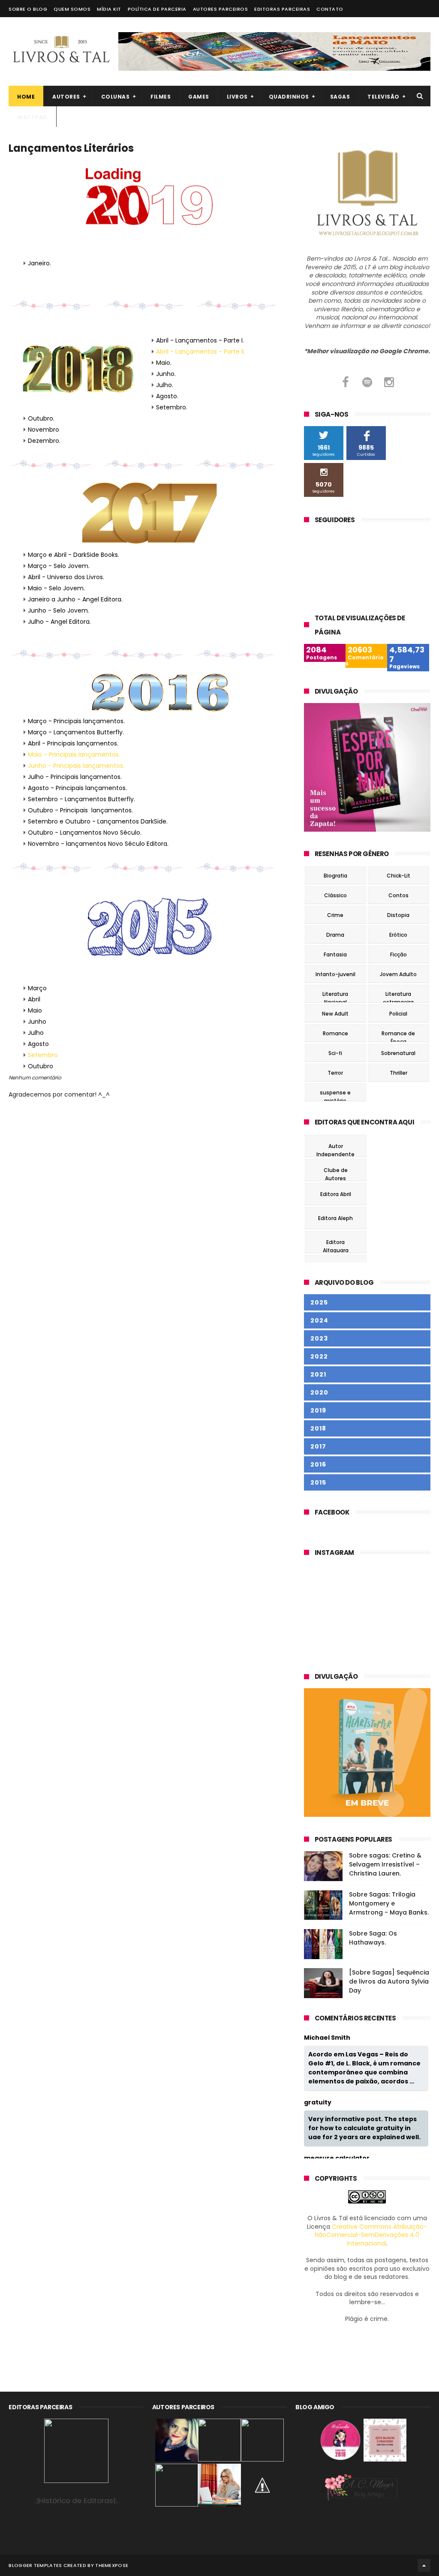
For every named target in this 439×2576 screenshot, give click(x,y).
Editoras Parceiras (282, 9)
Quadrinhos (289, 97)
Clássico (335, 895)
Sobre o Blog (28, 9)
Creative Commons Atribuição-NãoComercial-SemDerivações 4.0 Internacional (371, 2235)
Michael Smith (327, 2038)
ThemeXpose (112, 2565)
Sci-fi (335, 1053)
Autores (66, 97)
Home (26, 97)
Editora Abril (336, 1194)
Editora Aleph (335, 1218)
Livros (237, 97)
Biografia (335, 876)
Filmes (161, 97)
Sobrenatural (398, 1053)
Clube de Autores (336, 1171)
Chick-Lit (398, 876)
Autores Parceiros (221, 9)
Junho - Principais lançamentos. (76, 766)
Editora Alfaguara (336, 1243)
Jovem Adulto (398, 974)
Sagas (340, 97)
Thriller (398, 1073)
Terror (335, 1073)
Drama (335, 935)
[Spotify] (367, 382)
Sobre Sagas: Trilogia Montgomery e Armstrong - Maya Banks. (389, 1903)
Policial (398, 1014)
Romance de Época (398, 1035)
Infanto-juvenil (335, 974)
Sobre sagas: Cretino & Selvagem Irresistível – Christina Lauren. (385, 1864)
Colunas (116, 97)
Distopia (398, 915)
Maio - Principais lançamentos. (74, 754)
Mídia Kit (109, 9)
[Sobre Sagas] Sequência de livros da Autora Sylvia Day (389, 1981)
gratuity (318, 2103)
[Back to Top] (424, 2565)
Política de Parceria (157, 9)
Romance (335, 1033)
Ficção (398, 954)
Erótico (398, 935)
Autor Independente (335, 1147)
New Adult (335, 1014)
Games (199, 97)
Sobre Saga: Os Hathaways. (373, 1938)
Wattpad (32, 117)
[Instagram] (389, 382)
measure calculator (337, 2158)
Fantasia (335, 954)
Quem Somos (72, 9)
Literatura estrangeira (398, 995)
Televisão (383, 97)
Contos (398, 895)
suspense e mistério (335, 1094)
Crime (335, 915)
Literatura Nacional (335, 995)
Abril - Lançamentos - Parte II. (201, 352)
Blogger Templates (35, 2565)
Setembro (43, 1055)
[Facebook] (345, 382)
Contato (330, 9)
